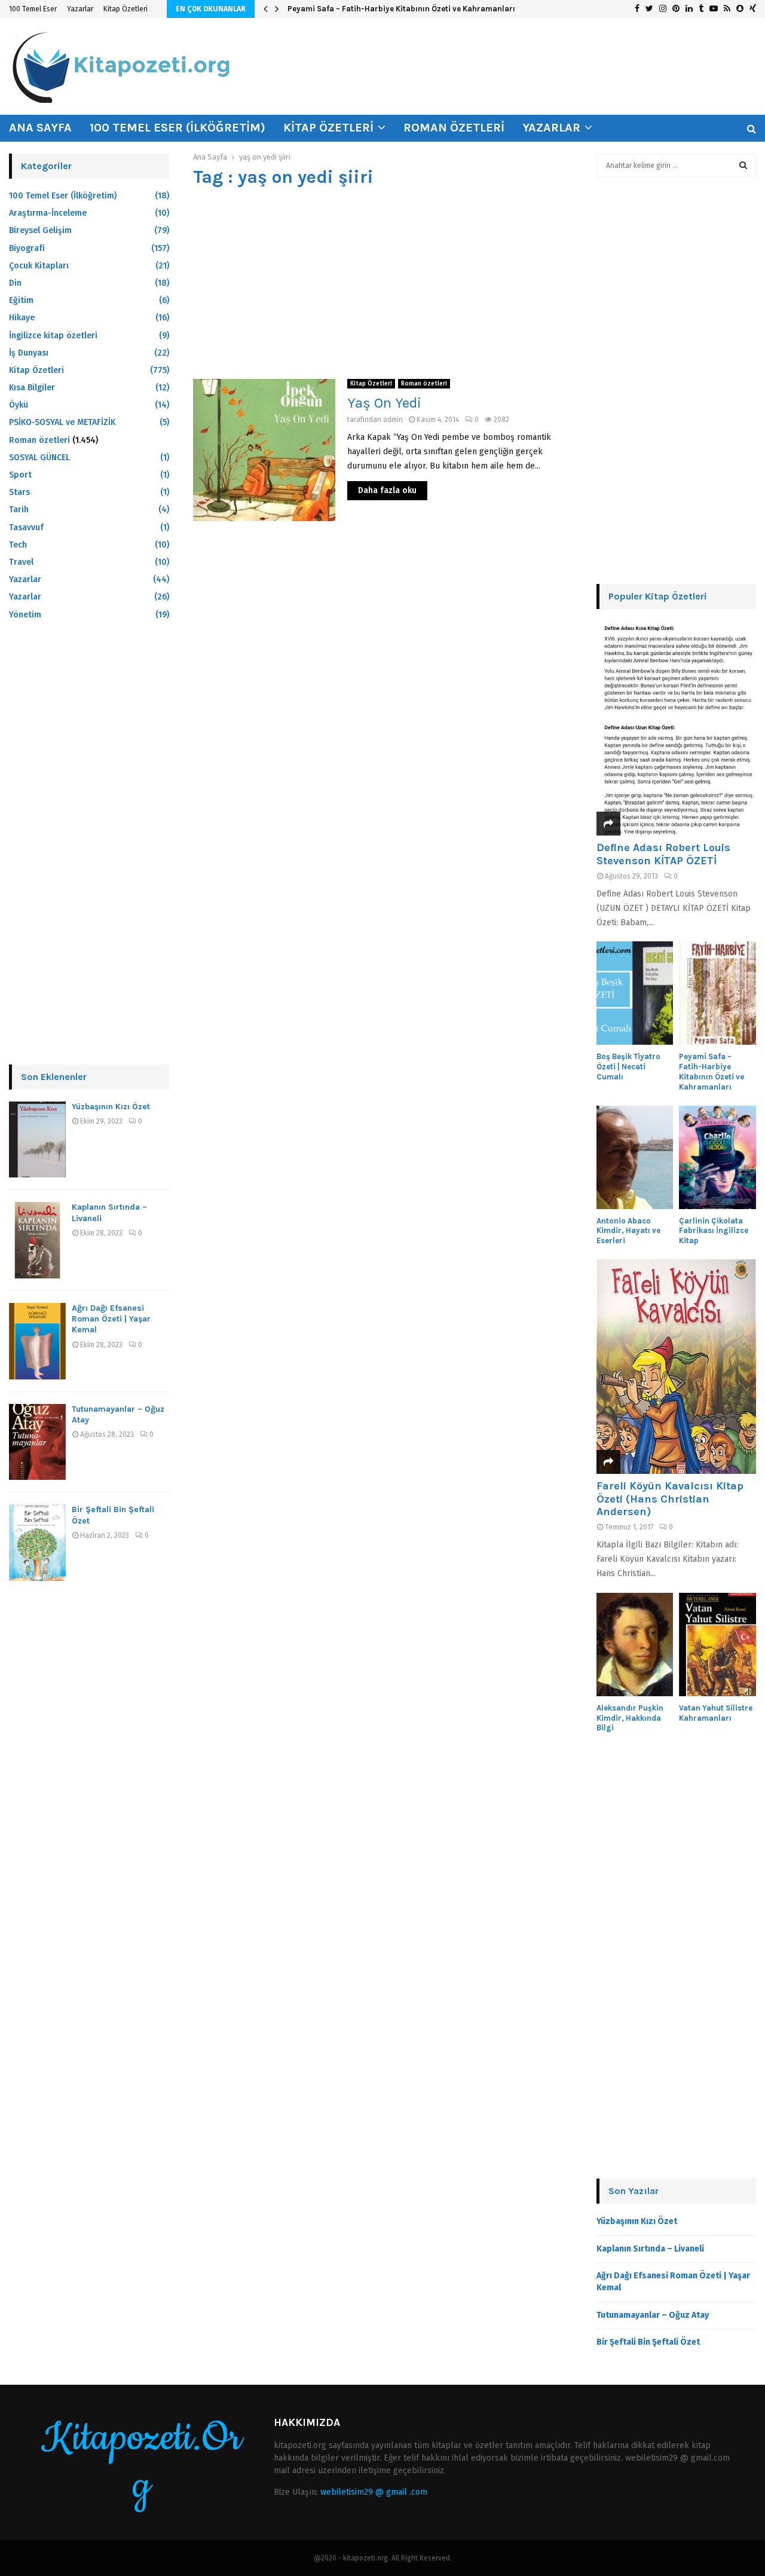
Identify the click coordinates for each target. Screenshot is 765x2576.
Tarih (19, 510)
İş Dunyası (29, 353)
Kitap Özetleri (126, 9)
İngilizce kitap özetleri (53, 336)
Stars (19, 492)
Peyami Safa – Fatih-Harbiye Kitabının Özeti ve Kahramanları (401, 9)
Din (15, 283)
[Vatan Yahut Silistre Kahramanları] (717, 1645)
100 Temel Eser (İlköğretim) (178, 128)
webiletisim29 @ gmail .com (374, 2492)
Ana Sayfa (40, 128)
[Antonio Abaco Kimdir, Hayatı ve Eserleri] (635, 1157)
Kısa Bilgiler (32, 388)
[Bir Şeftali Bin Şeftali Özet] (37, 1543)
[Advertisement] (383, 283)
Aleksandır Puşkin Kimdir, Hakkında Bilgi (630, 1718)
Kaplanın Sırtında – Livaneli (650, 2249)
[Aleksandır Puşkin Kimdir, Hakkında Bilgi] (635, 1645)
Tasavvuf (26, 527)
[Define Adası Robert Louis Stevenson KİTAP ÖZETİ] (677, 728)
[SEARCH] (743, 166)
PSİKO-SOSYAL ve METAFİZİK (62, 422)
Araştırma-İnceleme (48, 213)
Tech (18, 545)
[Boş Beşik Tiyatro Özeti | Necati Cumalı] (635, 993)
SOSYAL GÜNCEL (39, 458)
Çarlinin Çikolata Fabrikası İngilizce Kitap (714, 1231)
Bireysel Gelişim (40, 230)
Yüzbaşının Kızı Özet (111, 1107)
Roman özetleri (454, 128)
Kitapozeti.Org (142, 2462)
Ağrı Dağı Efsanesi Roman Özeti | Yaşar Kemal (111, 1319)
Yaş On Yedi (384, 403)
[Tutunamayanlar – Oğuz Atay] (37, 1442)
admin (393, 420)
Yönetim (25, 615)
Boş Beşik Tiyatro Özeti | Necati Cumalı (628, 1067)
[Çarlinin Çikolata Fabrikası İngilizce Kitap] (717, 1157)
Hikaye (22, 318)
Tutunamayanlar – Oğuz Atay (653, 2315)
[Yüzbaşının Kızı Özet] (37, 1140)
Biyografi (27, 248)
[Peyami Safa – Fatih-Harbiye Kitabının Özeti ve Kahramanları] (717, 993)
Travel (21, 562)
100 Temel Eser (33, 9)
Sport (20, 475)
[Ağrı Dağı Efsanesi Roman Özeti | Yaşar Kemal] (37, 1341)
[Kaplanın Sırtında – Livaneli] (37, 1240)
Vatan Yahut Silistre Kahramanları (716, 1713)
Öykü (19, 405)
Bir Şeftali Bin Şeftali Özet (648, 2342)
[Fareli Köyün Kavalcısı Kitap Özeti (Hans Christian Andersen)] (677, 1367)
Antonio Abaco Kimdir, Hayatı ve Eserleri (628, 1231)
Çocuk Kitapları (39, 266)
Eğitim (21, 300)
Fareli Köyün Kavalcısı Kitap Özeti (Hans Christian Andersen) (670, 1499)
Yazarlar (80, 9)
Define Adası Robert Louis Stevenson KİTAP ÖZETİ (663, 854)
